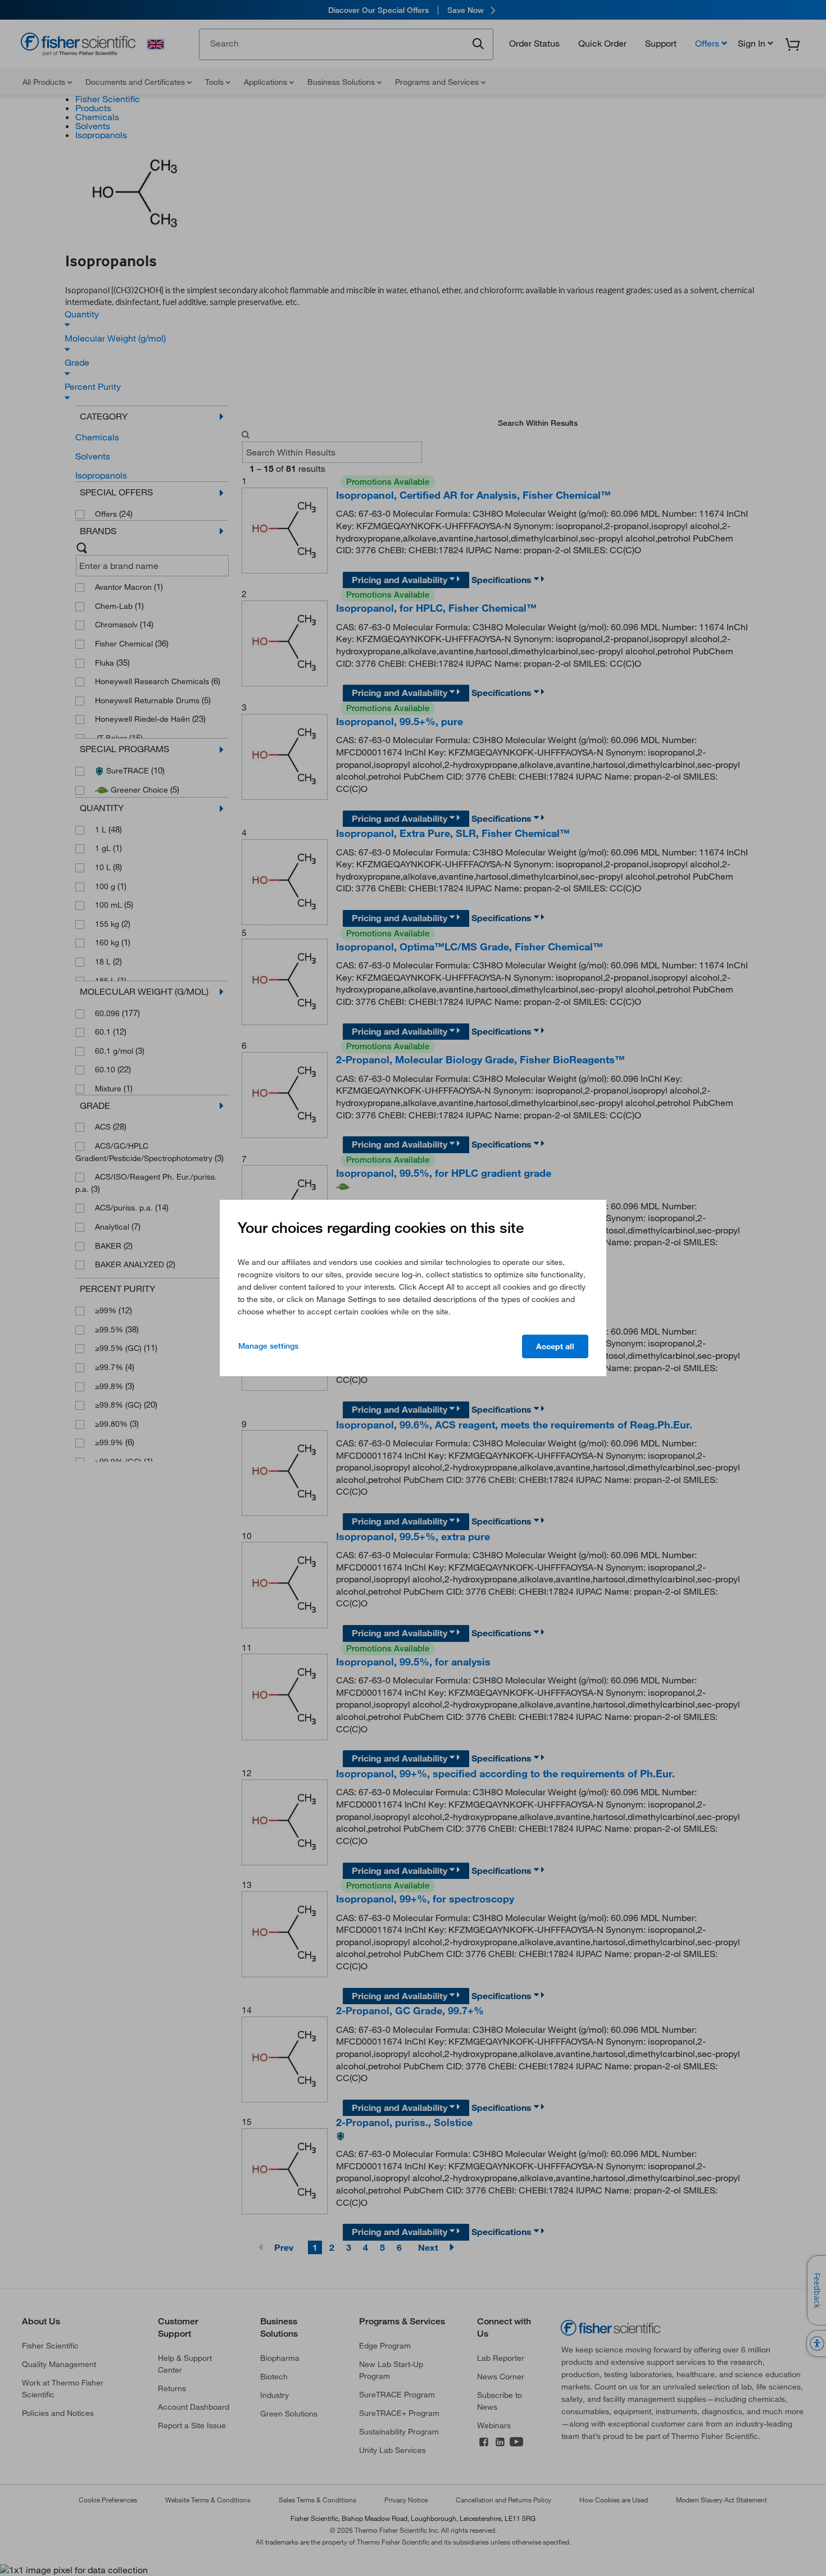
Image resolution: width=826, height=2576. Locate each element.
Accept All (555, 1346)
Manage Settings (268, 1346)
